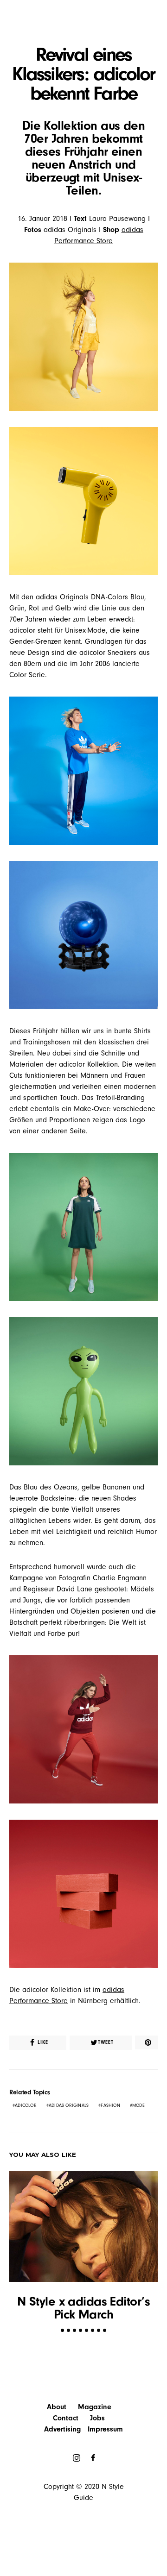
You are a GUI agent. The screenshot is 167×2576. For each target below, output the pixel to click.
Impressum (105, 2429)
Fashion (110, 2105)
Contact (66, 2418)
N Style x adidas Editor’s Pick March (83, 2308)
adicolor (26, 2105)
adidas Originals (69, 2105)
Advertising (62, 2429)
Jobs (97, 2418)
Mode (138, 2105)
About (57, 2407)
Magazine (95, 2407)
